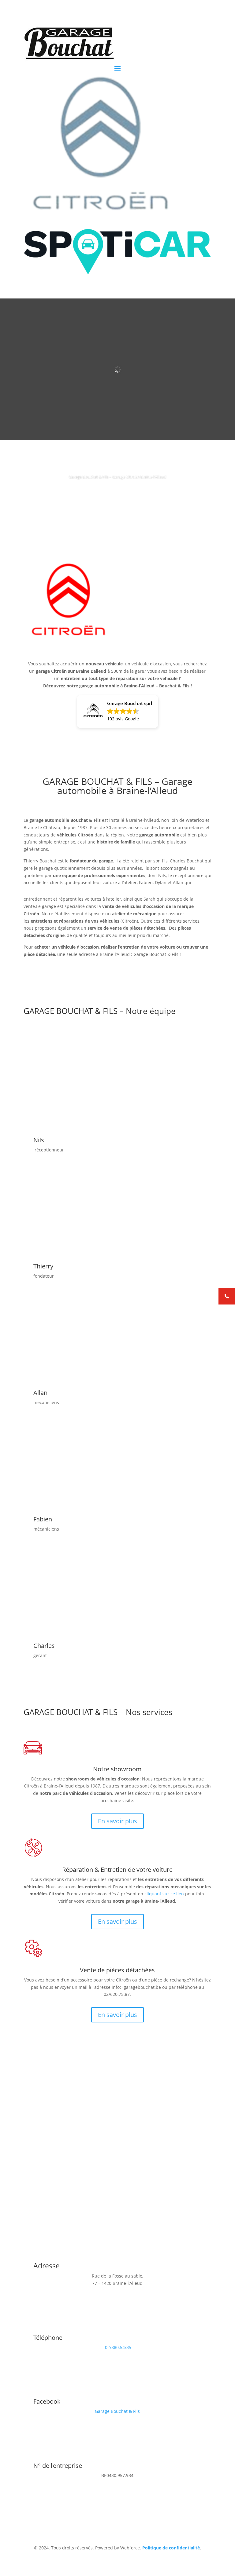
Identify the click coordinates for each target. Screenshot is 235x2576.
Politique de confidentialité (171, 2548)
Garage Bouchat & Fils (117, 2411)
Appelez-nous (118, 494)
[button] (117, 712)
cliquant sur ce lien (164, 1894)
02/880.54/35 (118, 2347)
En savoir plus (117, 1821)
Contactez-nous (52, 2167)
